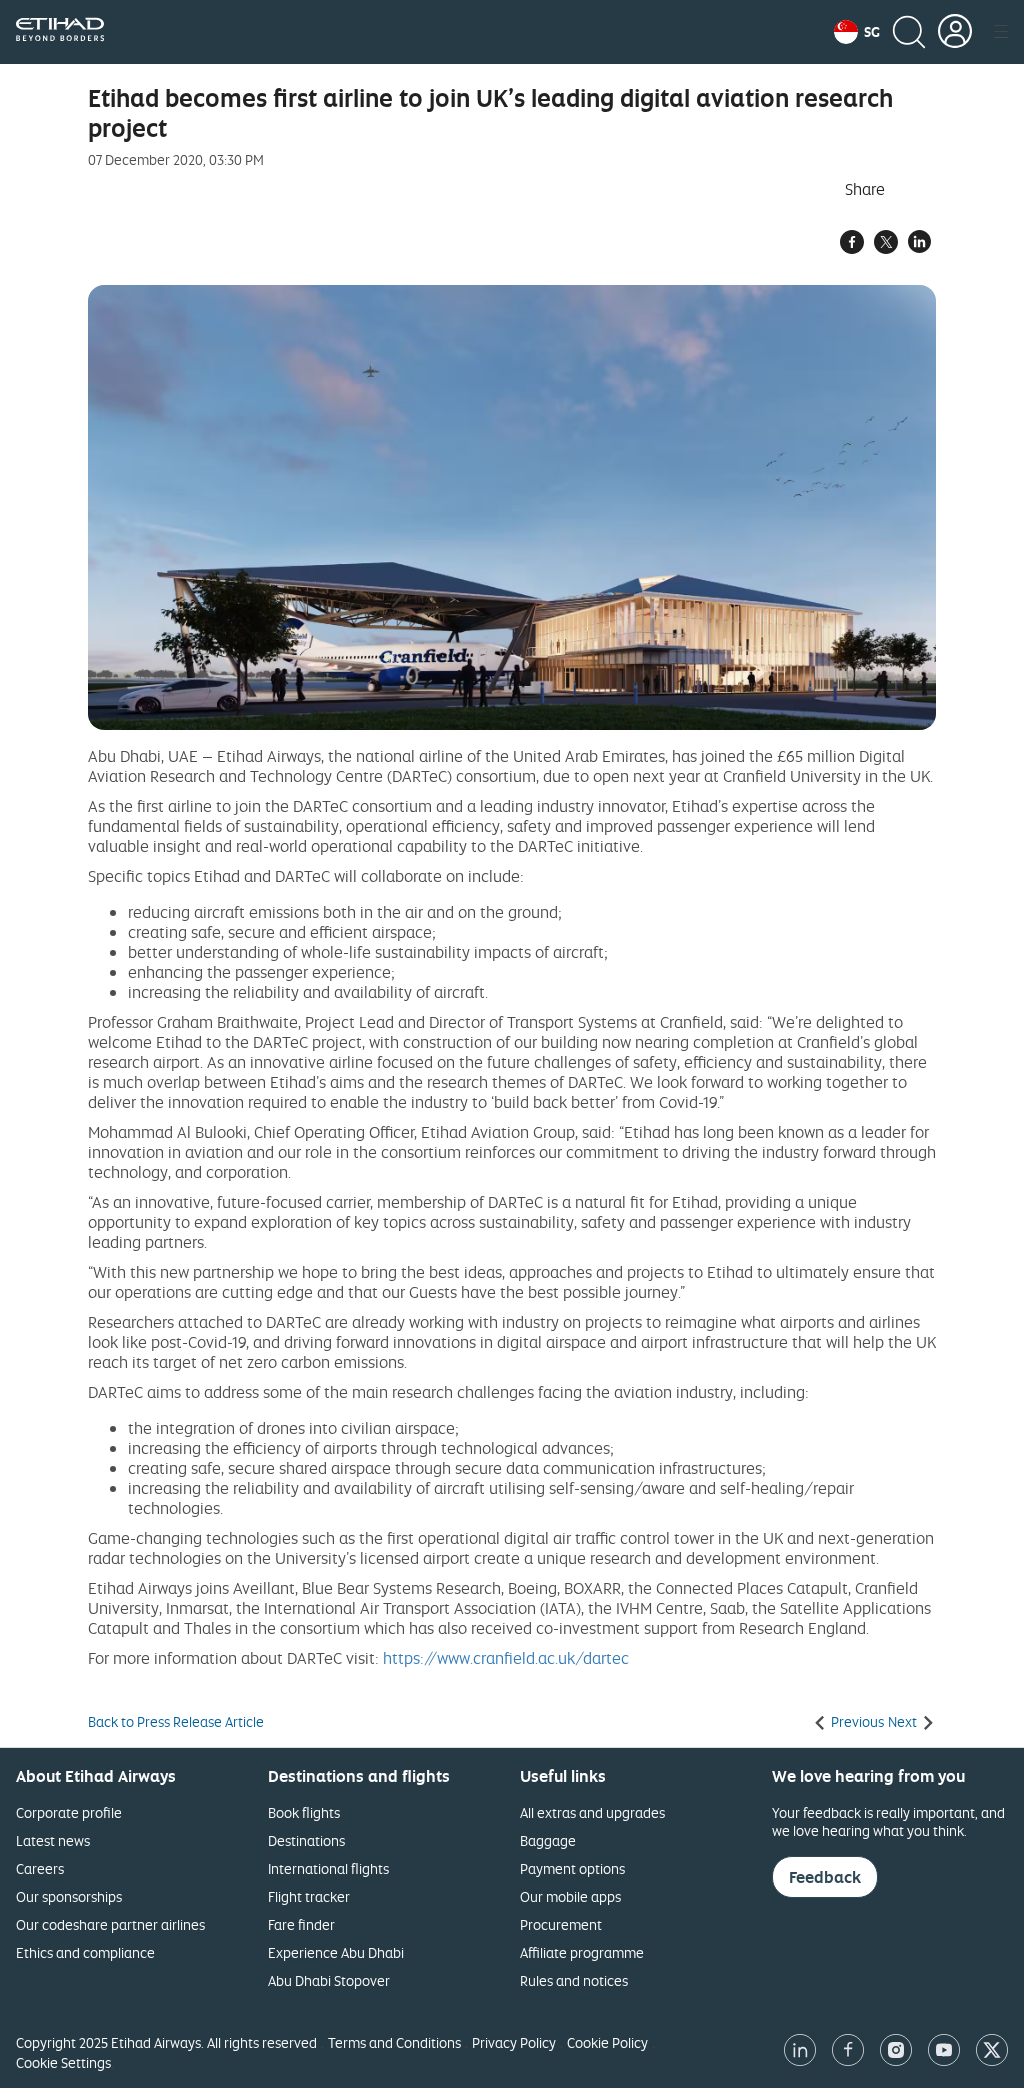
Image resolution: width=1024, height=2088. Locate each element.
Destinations (306, 1840)
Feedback (825, 1877)
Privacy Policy (514, 2042)
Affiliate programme (582, 1952)
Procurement (561, 1924)
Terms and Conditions (394, 2042)
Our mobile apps (570, 1896)
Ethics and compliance (85, 1952)
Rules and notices (574, 1980)
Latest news (53, 1840)
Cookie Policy (607, 2042)
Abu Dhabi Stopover (329, 1980)
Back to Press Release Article (176, 1722)
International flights (328, 1868)
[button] (857, 32)
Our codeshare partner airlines (110, 1924)
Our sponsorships (69, 1896)
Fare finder (301, 1924)
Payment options (572, 1868)
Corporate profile (69, 1812)
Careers (40, 1868)
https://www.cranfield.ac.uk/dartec (506, 1658)
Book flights (304, 1812)
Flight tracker (309, 1896)
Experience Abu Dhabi (336, 1952)
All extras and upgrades (592, 1812)
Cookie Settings (63, 2062)
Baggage (548, 1840)
